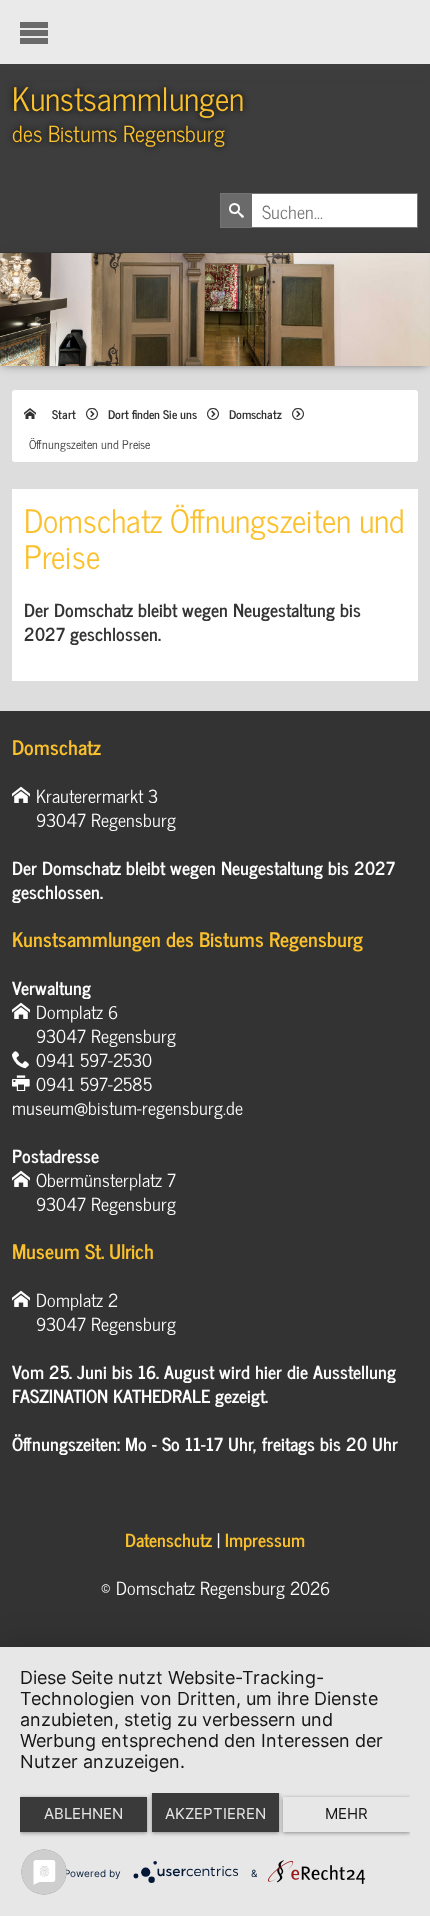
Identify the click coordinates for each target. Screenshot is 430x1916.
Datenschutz (168, 1539)
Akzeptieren (215, 1813)
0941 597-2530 (94, 1059)
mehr (346, 1813)
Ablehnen (83, 1813)
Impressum (265, 1539)
